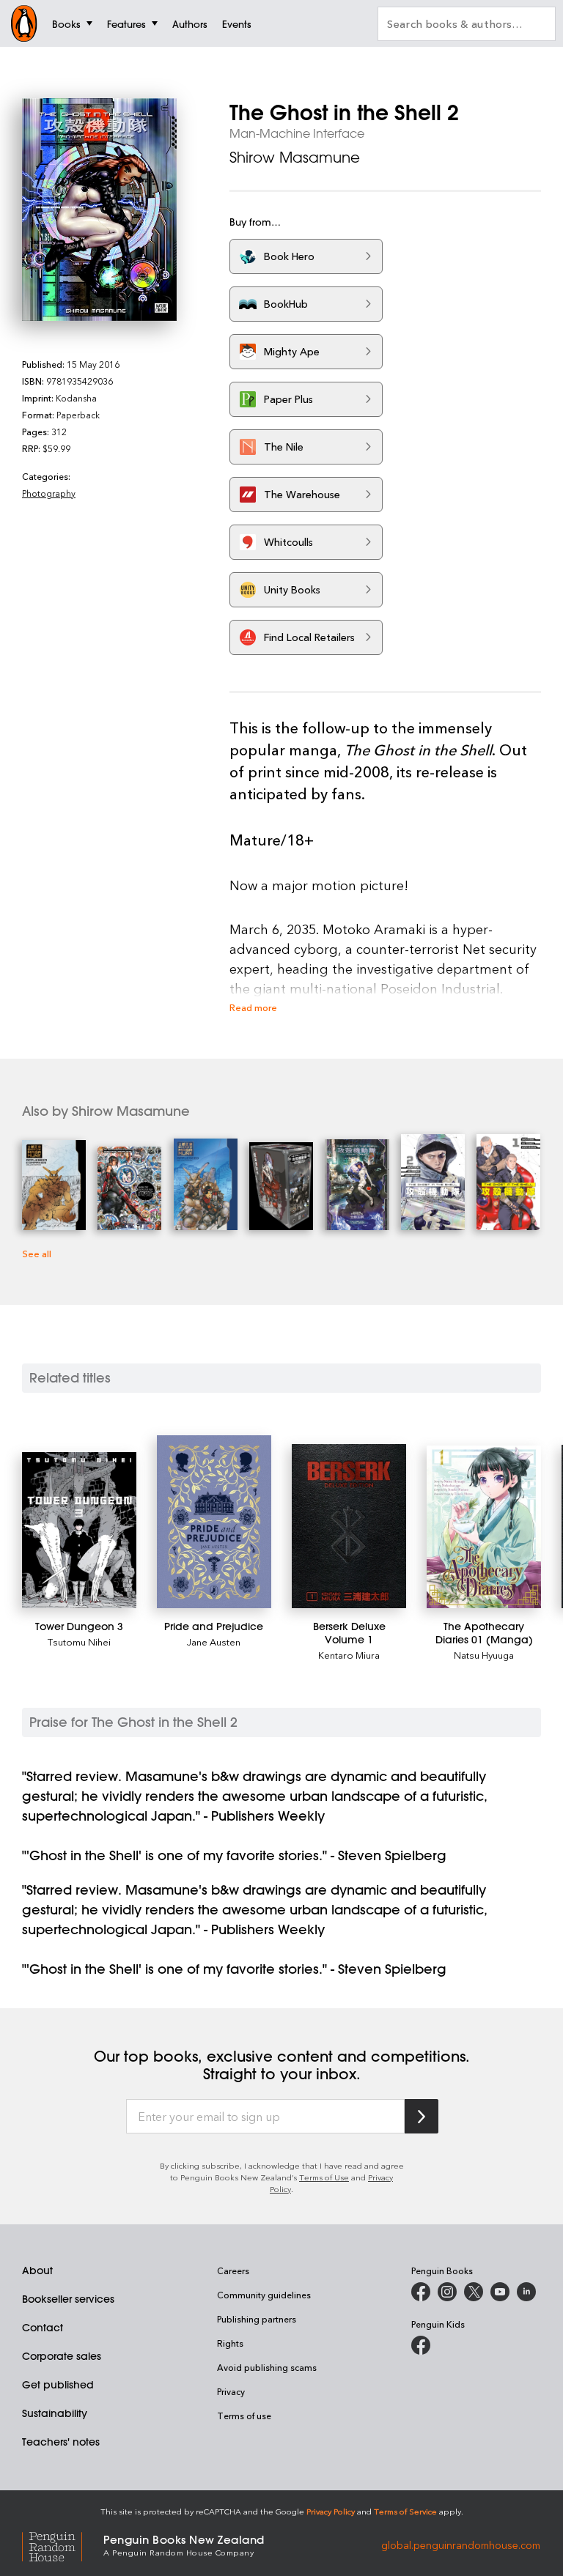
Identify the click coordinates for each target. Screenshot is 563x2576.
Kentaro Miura (349, 1655)
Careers (233, 2270)
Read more (253, 1007)
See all (37, 1253)
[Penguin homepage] (24, 23)
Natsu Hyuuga (484, 1655)
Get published (58, 2385)
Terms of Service (405, 2511)
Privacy (231, 2391)
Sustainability (55, 2413)
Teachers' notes (61, 2442)
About (37, 2270)
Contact (43, 2328)
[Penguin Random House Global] (63, 2544)
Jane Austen (214, 1642)
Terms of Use (324, 2177)
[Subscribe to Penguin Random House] (422, 2116)
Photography (49, 493)
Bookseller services (68, 2299)
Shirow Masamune (295, 157)
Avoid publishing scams (267, 2367)
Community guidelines (264, 2295)
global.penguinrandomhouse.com (461, 2544)
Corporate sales (62, 2356)
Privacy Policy (331, 2511)
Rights (230, 2343)
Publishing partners (257, 2319)
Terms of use (244, 2416)
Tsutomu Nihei (79, 1642)
